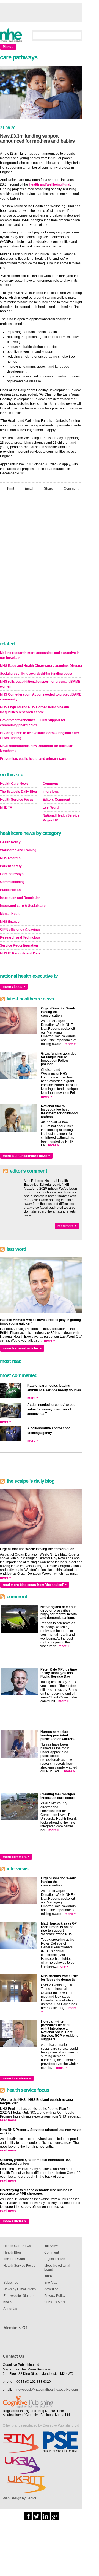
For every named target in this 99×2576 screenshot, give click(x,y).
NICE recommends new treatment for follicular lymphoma (36, 748)
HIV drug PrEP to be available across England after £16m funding (40, 735)
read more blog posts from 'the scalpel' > (35, 1585)
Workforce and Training (18, 850)
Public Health (10, 890)
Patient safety (11, 866)
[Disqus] (41, 567)
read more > (67, 1226)
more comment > (16, 1857)
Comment (71, 489)
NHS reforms (10, 858)
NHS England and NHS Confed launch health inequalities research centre (35, 710)
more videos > (14, 987)
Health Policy (10, 842)
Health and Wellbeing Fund (50, 184)
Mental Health (11, 914)
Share (49, 489)
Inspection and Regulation (20, 898)
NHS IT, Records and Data (20, 953)
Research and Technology (20, 937)
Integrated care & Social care (23, 906)
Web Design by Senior (20, 2498)
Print (11, 489)
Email (29, 489)
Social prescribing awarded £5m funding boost (36, 674)
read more (8, 2120)
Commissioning (12, 882)
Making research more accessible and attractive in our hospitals (40, 655)
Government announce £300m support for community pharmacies (33, 723)
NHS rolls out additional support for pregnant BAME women (40, 684)
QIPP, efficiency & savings (20, 930)
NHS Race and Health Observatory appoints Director (41, 666)
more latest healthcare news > (26, 1156)
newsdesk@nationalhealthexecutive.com (47, 2390)
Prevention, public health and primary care (33, 759)
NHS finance (10, 922)
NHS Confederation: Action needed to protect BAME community (41, 697)
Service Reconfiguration (19, 945)
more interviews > (17, 2078)
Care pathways (12, 874)
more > (70, 1044)
